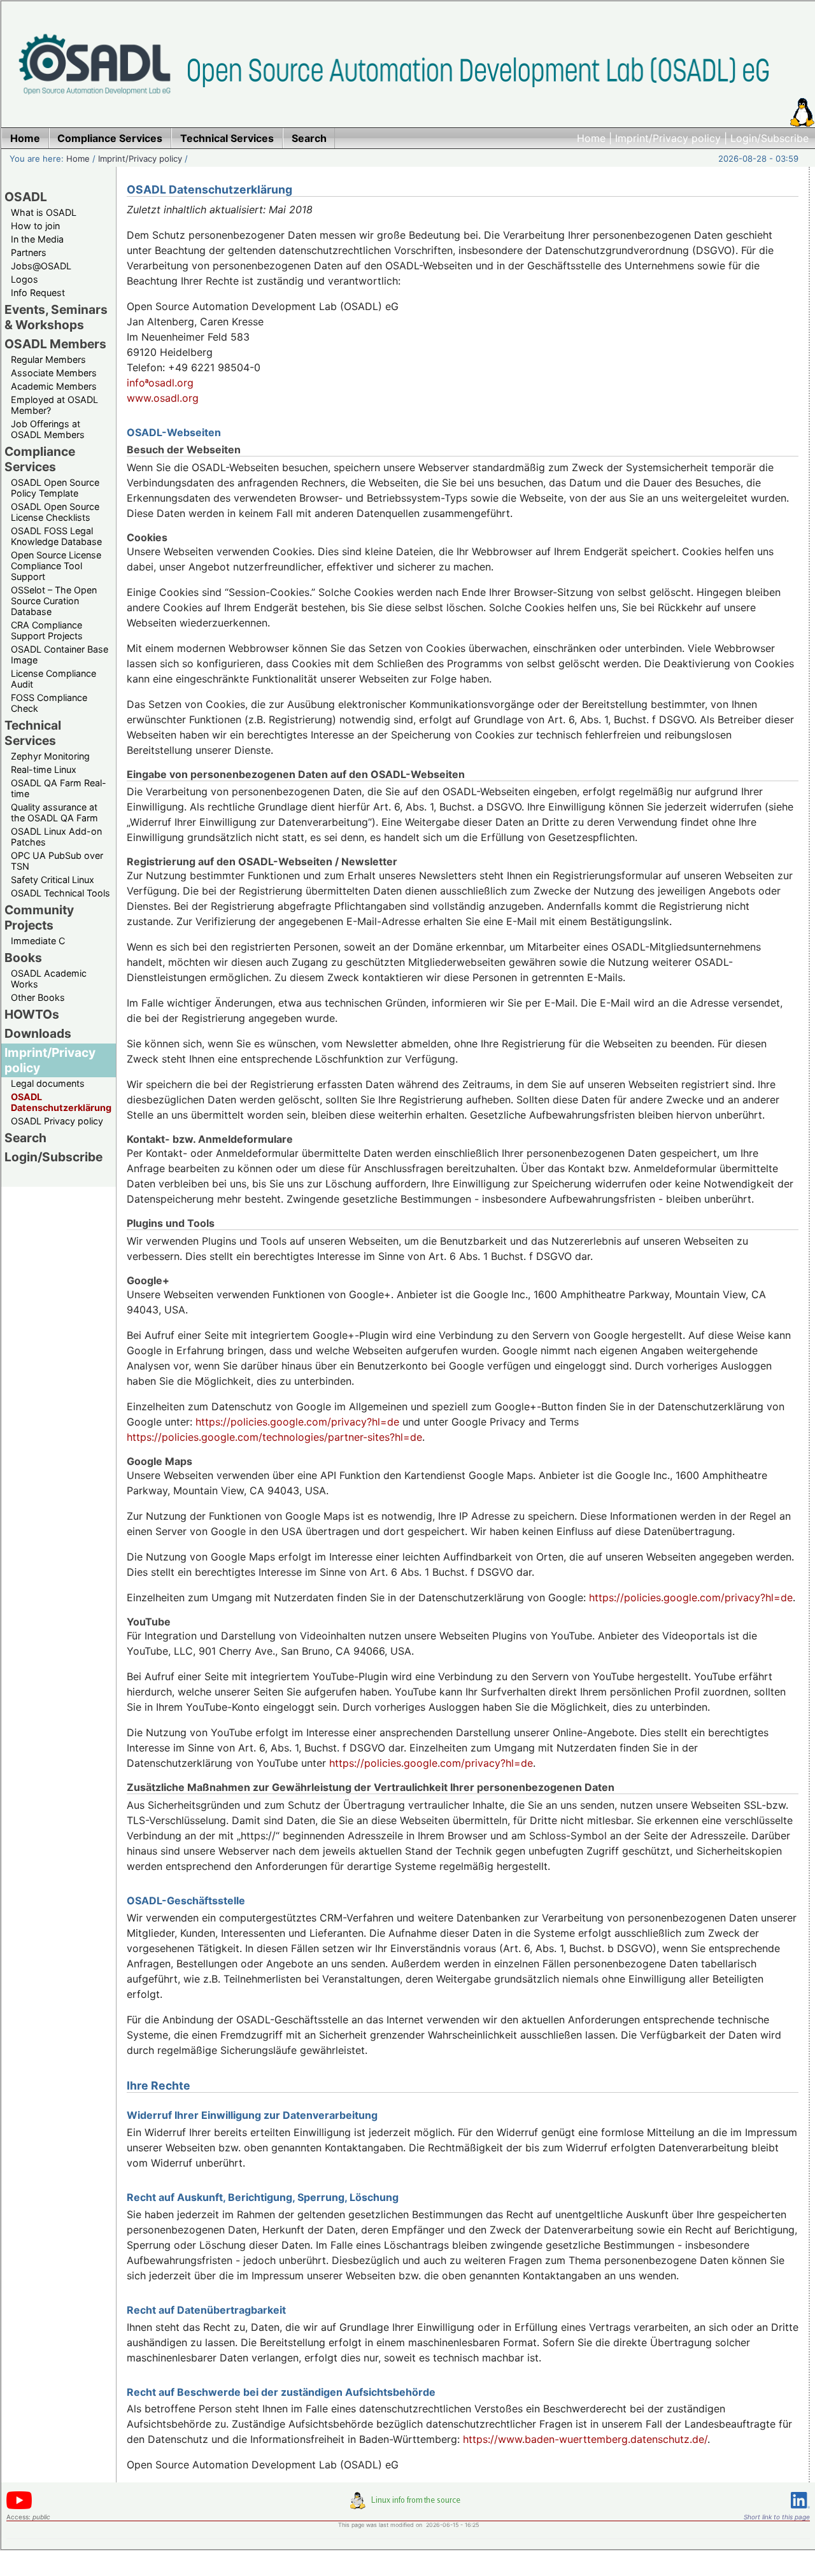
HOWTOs (32, 1014)
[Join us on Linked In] (800, 2511)
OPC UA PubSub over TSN (57, 861)
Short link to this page (777, 2517)
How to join (35, 226)
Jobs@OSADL (41, 266)
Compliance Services (40, 459)
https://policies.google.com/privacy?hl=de (297, 1422)
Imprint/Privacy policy (668, 138)
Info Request (38, 293)
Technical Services (33, 733)
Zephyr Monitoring (50, 756)
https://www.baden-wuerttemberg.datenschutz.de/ (585, 2439)
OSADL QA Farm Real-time (59, 788)
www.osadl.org (163, 398)
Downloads (38, 1033)
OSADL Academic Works (49, 979)
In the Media (37, 239)
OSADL (26, 197)
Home (591, 138)
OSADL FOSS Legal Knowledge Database (56, 536)
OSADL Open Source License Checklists (55, 512)
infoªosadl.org (160, 383)
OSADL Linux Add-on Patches (56, 837)
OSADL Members (55, 344)
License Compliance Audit (53, 679)
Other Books (38, 997)
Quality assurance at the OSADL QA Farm (54, 812)
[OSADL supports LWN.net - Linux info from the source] (408, 2505)
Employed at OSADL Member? (54, 405)
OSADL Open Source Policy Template (55, 488)
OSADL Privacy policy (57, 1121)
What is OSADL (44, 212)
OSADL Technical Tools (60, 893)
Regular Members (48, 359)
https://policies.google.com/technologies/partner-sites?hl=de (274, 1437)
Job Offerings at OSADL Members (48, 429)
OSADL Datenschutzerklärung (61, 1102)
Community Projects (39, 917)
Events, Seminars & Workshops (56, 317)
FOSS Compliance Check (49, 703)
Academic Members (54, 386)
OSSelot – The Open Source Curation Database (54, 601)
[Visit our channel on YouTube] (19, 2507)
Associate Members (54, 373)
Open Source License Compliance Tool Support (56, 566)
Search (25, 1138)
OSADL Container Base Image (60, 655)
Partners (29, 252)
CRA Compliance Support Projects (47, 630)
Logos (25, 279)
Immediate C (38, 941)
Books (23, 958)
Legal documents (48, 1083)
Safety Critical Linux (53, 880)
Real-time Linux (44, 769)
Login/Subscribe (769, 138)
